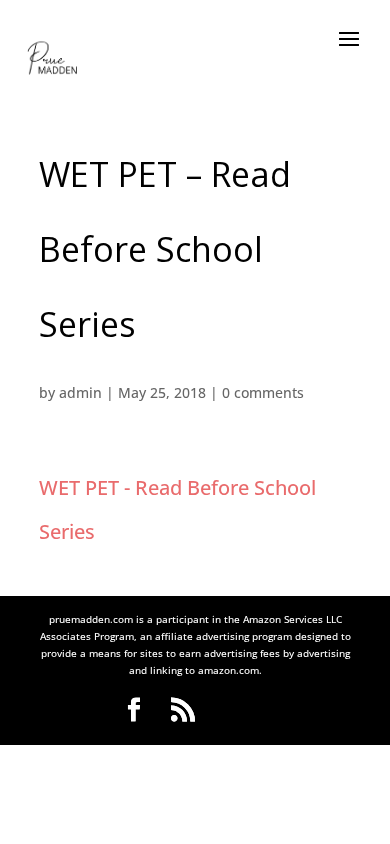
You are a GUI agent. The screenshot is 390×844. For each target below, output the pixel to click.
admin (80, 392)
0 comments (263, 392)
